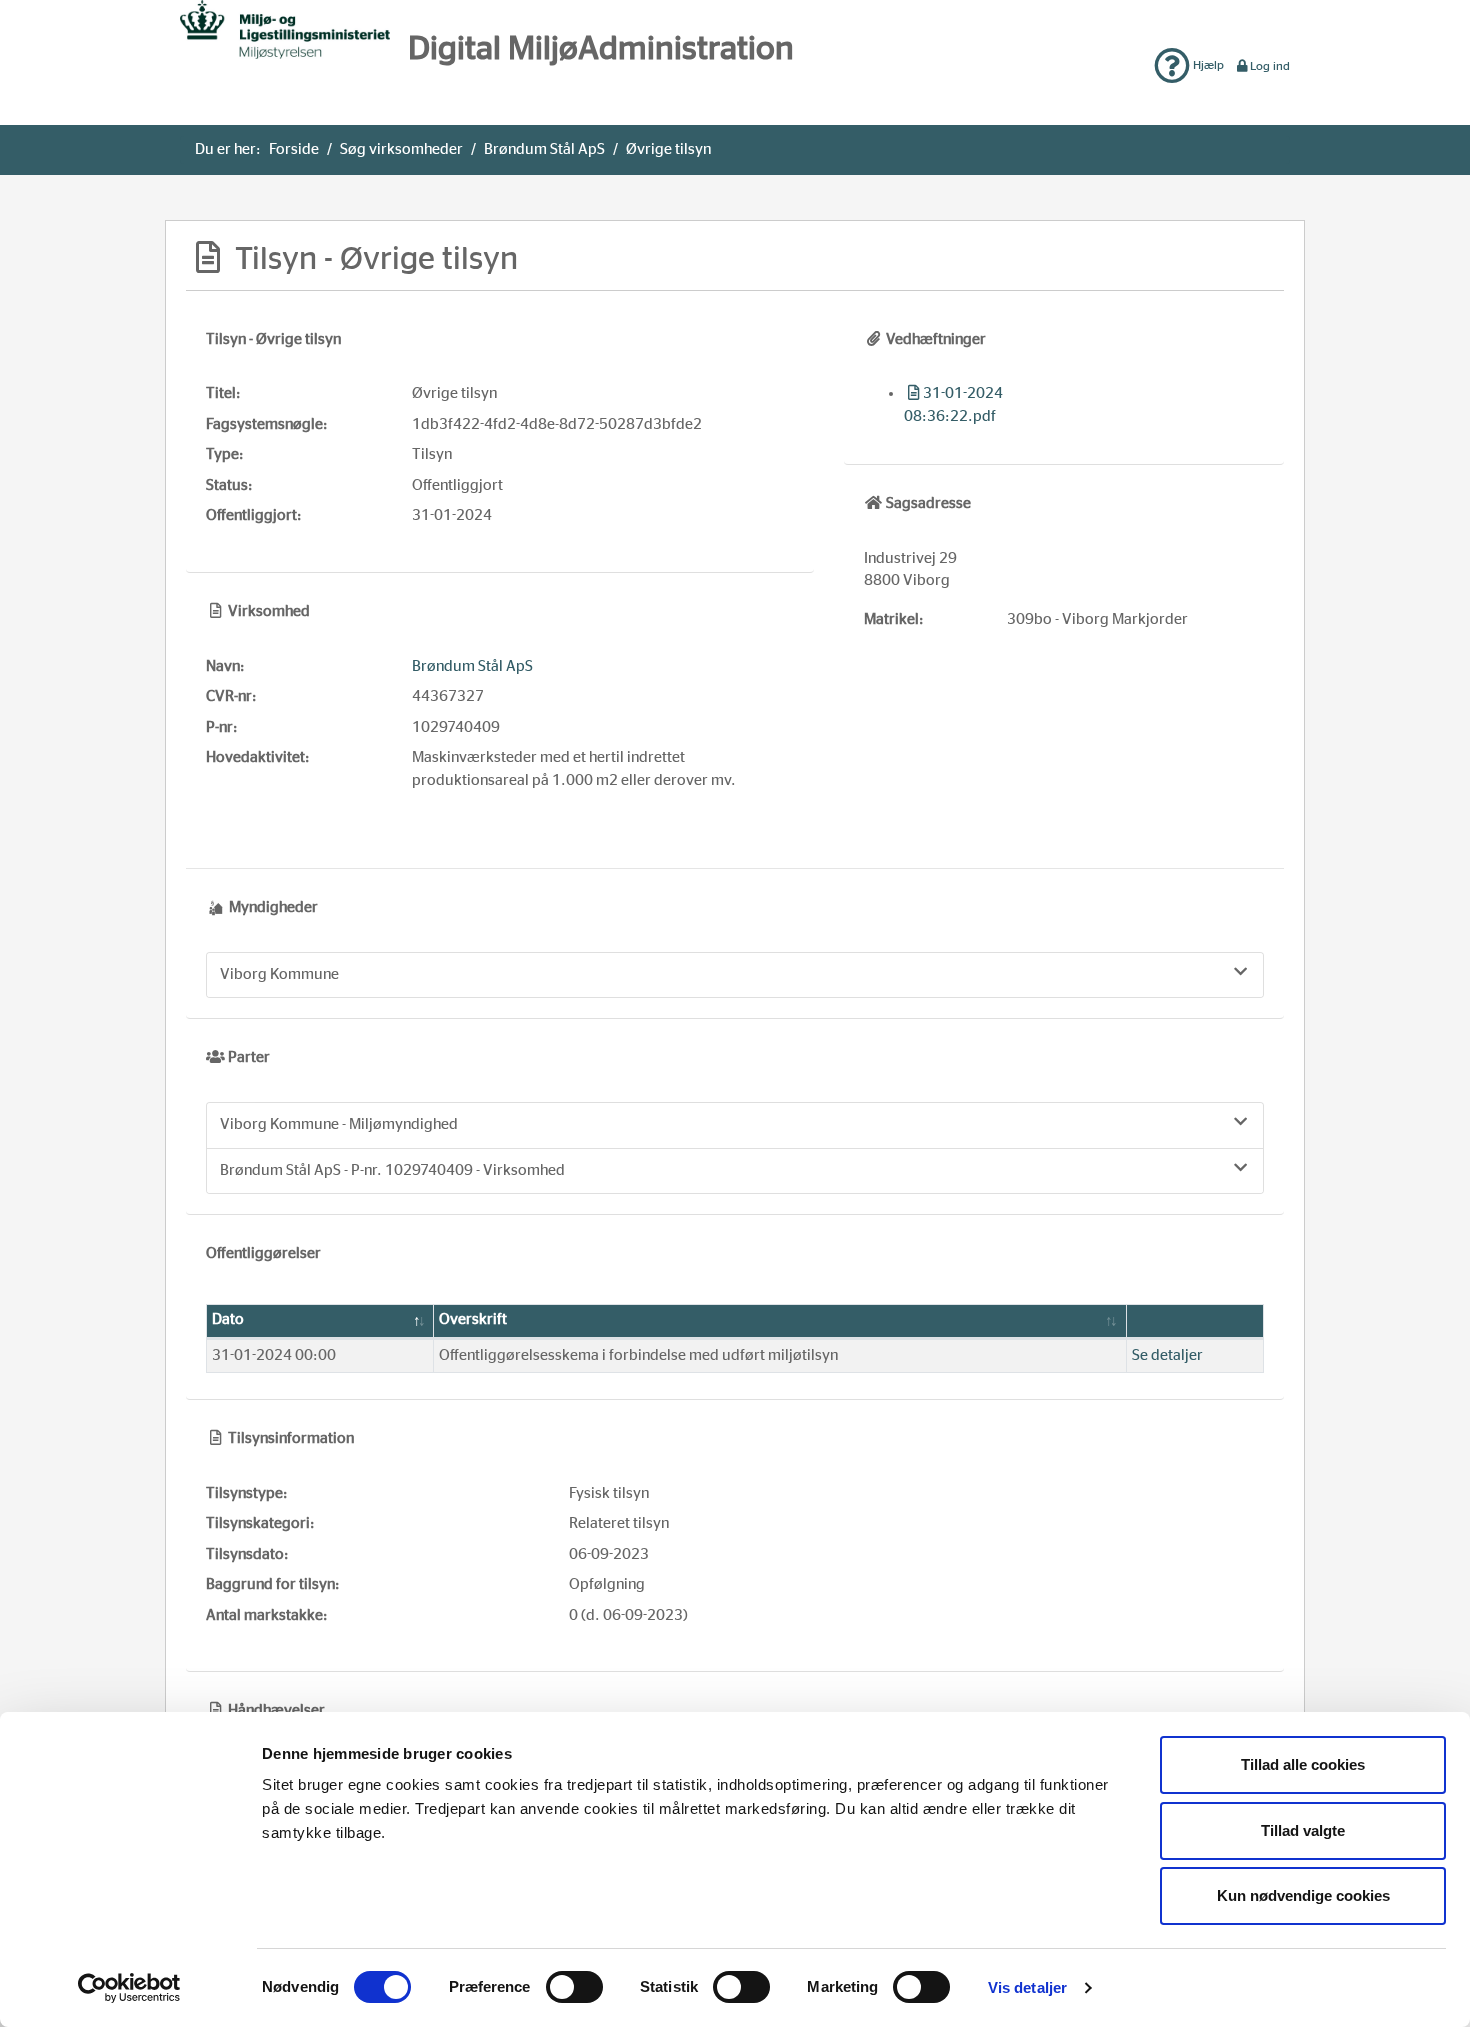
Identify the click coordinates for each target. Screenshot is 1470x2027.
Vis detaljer (1027, 1987)
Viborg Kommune (279, 974)
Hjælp (1207, 65)
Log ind (1270, 66)
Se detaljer (1167, 1355)
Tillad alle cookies (1303, 1764)
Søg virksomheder (401, 149)
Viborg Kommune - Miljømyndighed (339, 1124)
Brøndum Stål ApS (544, 149)
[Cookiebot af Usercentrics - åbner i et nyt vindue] (129, 1988)
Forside (294, 149)
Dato (228, 1319)
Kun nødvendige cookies (1303, 1895)
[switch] (574, 1987)
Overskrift (473, 1319)
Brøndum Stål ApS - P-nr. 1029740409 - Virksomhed (392, 1170)
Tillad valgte (1303, 1830)
